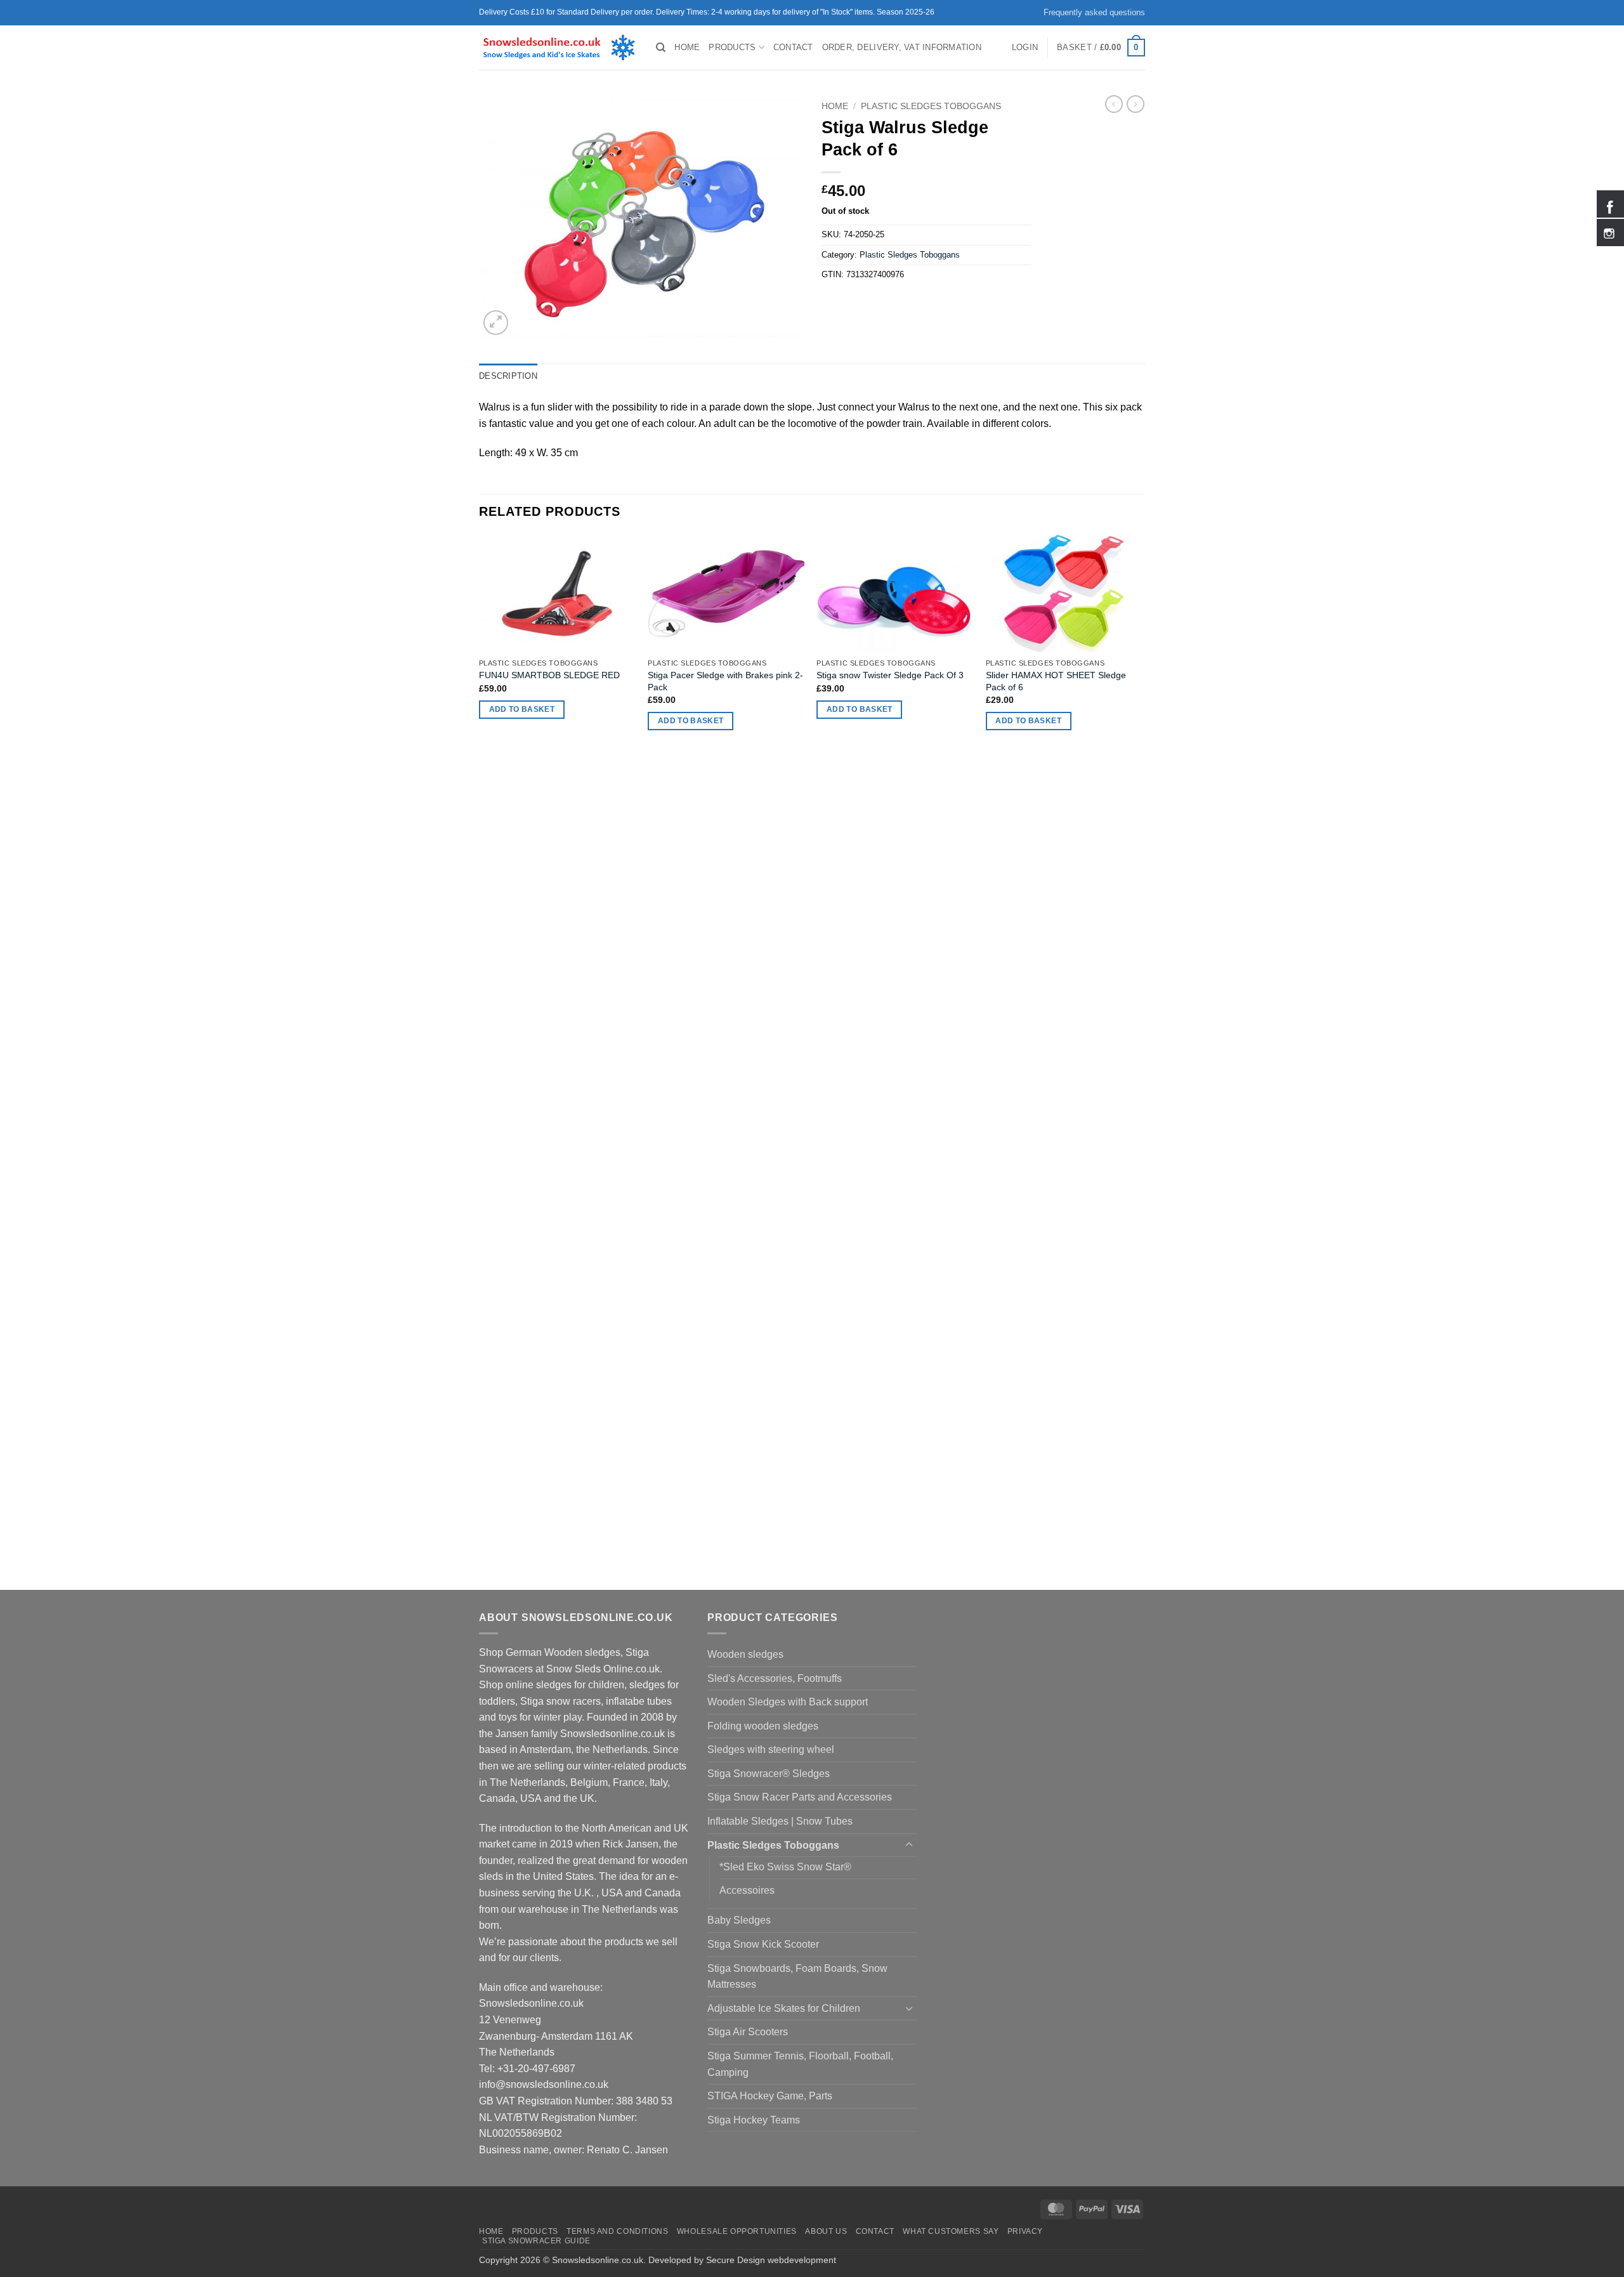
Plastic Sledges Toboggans (931, 106)
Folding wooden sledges (763, 1726)
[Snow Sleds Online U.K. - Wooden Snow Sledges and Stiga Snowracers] (558, 48)
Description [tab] (508, 376)
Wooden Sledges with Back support (788, 1702)
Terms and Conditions (617, 2231)
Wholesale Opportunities (737, 2231)
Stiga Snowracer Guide (536, 2241)
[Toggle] (909, 1845)
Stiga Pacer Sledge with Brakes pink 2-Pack (725, 681)
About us (826, 2231)
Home (687, 47)
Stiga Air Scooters (748, 2032)
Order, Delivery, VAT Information (902, 47)
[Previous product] (1136, 104)
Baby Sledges (739, 1920)
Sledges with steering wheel (771, 1749)
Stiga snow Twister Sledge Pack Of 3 (890, 675)
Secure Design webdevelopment (771, 2260)
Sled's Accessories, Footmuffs (775, 1678)
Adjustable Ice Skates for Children (784, 2008)
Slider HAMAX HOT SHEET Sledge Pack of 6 (1056, 681)
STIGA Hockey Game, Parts (770, 2096)
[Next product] (1114, 104)
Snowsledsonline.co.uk (598, 2260)
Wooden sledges (745, 1654)
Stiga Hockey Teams (754, 2120)
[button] (1025, 48)
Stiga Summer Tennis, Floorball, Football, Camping (800, 2064)
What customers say (951, 2231)
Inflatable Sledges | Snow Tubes (780, 1821)
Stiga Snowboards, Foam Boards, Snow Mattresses (797, 1977)
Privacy (1025, 2231)
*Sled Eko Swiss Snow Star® (785, 1867)
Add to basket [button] (522, 709)
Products (732, 47)
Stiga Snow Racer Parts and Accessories (800, 1797)
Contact (793, 47)
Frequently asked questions (1094, 12)
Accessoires (747, 1890)
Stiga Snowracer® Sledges (769, 1774)
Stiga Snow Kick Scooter (763, 1944)
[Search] (661, 48)
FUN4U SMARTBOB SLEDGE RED (549, 675)
